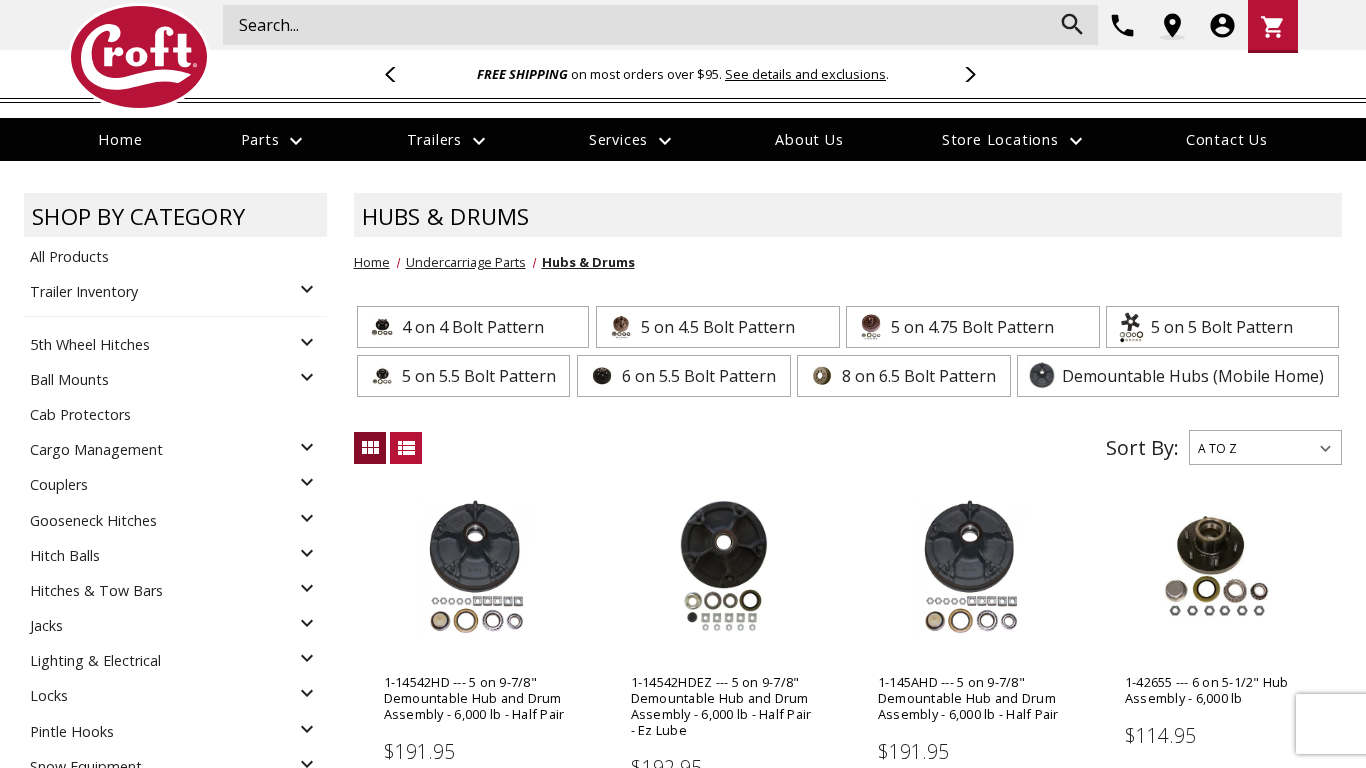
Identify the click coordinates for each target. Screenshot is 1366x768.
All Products (69, 256)
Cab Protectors (80, 414)
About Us (809, 139)
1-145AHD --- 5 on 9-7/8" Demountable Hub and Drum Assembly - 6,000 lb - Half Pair (968, 698)
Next (967, 74)
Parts (275, 141)
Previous (399, 74)
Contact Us (1227, 139)
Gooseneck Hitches (93, 520)
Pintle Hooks (72, 731)
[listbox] (1265, 447)
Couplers (59, 484)
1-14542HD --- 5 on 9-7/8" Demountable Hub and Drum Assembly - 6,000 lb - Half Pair (474, 698)
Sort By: (1142, 447)
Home (120, 139)
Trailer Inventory (84, 291)
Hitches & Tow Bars (96, 590)
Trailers (449, 141)
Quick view (475, 596)
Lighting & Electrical (95, 660)
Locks (49, 695)
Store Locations (1015, 141)
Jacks (46, 625)
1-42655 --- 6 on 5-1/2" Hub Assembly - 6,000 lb (1207, 690)
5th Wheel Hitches (90, 344)
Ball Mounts (69, 379)
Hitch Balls (65, 555)
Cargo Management (96, 449)
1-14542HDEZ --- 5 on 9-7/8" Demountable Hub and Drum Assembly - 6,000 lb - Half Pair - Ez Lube (721, 706)
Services (633, 141)
